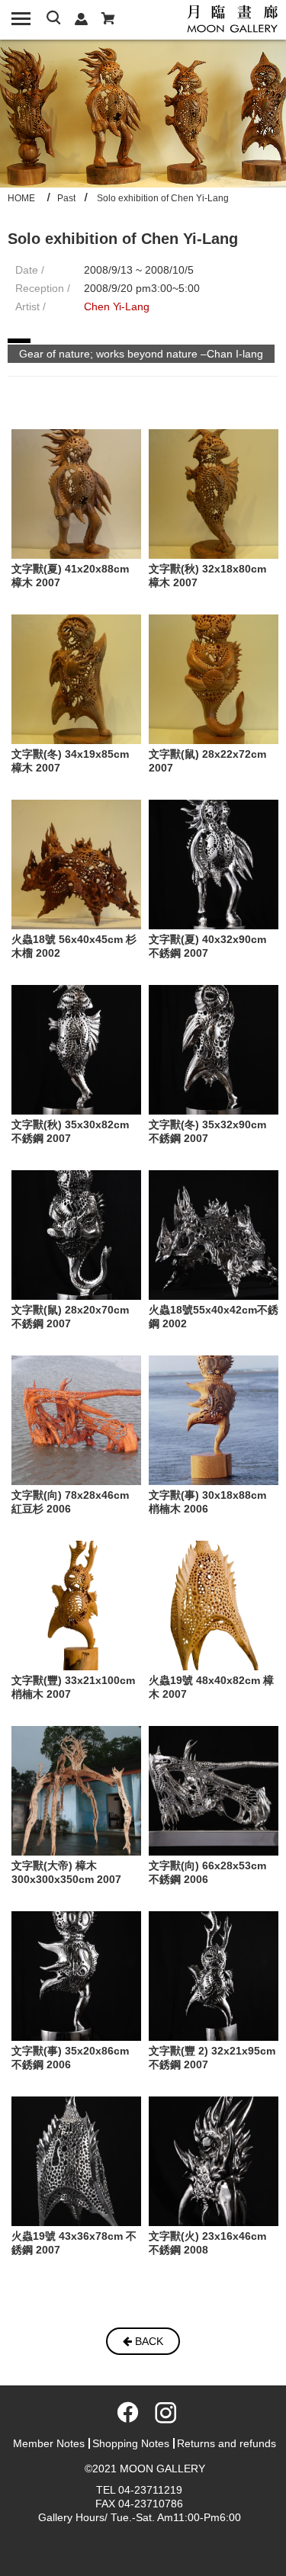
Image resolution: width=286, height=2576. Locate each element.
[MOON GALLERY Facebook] (125, 2417)
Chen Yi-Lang (117, 306)
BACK (148, 2341)
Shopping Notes (131, 2443)
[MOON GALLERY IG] (162, 2417)
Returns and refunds (227, 2443)
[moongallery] (233, 18)
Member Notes (49, 2443)
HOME (21, 198)
